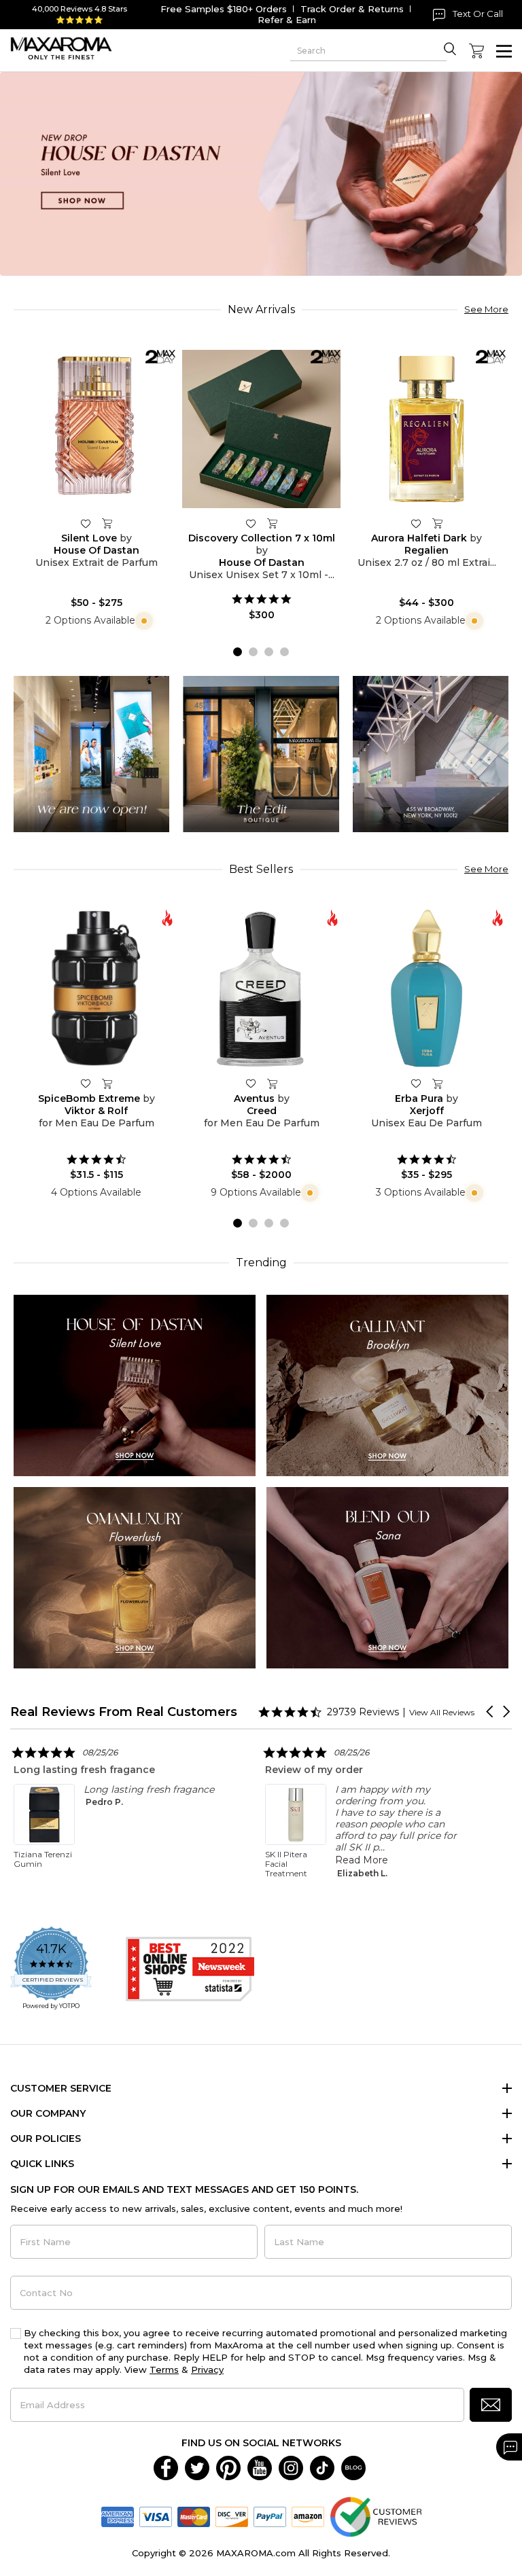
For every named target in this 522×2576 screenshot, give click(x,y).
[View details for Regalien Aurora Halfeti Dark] (427, 429)
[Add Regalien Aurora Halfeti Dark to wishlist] (416, 523)
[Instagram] (291, 2467)
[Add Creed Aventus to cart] (273, 1084)
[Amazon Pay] (308, 2516)
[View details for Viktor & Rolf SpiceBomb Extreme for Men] (96, 989)
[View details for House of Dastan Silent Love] (96, 429)
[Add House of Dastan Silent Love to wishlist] (86, 523)
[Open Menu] (504, 51)
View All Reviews (442, 1712)
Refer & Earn (287, 20)
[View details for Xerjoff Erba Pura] (427, 989)
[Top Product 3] (431, 753)
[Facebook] (166, 2467)
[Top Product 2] (261, 753)
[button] (491, 1712)
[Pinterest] (228, 2467)
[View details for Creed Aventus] (261, 989)
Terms (164, 2369)
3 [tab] (269, 652)
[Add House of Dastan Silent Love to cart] (107, 524)
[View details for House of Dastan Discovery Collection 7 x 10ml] (261, 429)
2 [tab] (253, 652)
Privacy (207, 2369)
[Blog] (353, 2467)
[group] (261, 174)
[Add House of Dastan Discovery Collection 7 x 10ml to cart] (273, 524)
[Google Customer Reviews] (376, 2516)
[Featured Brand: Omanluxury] (135, 1577)
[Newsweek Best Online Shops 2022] (190, 1969)
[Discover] (232, 2516)
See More (486, 309)
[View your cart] (476, 51)
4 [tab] (284, 652)
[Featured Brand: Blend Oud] (387, 1577)
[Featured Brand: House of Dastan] (135, 1385)
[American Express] (118, 2516)
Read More (111, 1860)
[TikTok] (322, 2467)
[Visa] (156, 2516)
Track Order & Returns (352, 9)
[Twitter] (197, 2467)
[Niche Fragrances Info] (142, 620)
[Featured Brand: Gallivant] (387, 1385)
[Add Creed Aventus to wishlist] (251, 1083)
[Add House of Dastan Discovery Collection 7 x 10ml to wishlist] (251, 523)
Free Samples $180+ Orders (224, 9)
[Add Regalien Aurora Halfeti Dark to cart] (438, 524)
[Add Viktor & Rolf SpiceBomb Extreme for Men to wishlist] (86, 1083)
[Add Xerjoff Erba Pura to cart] (438, 1084)
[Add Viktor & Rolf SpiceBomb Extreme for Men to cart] (107, 1084)
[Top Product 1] (91, 753)
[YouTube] (260, 2467)
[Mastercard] (194, 2516)
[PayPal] (270, 2516)
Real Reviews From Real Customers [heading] (124, 1712)
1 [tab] (238, 652)
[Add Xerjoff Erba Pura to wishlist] (416, 1083)
